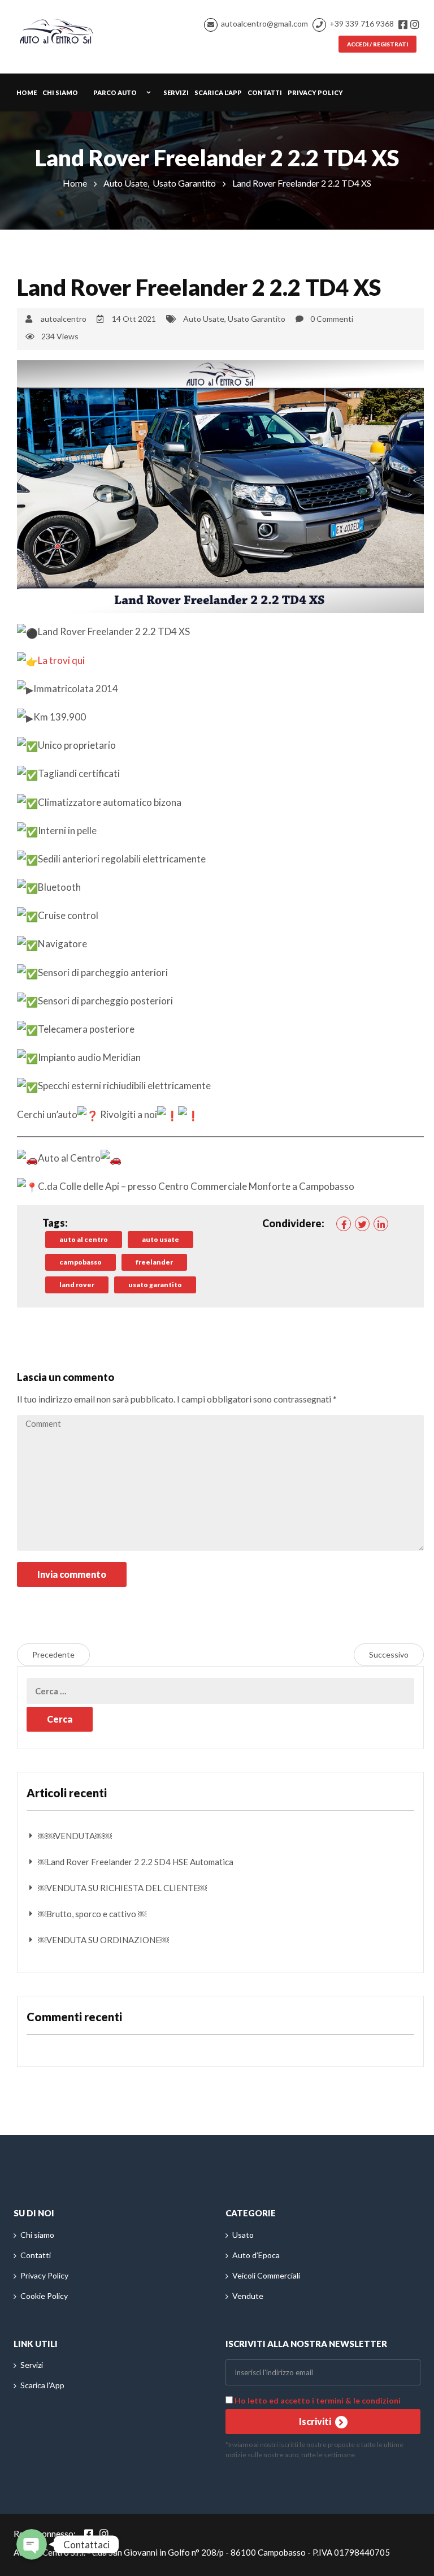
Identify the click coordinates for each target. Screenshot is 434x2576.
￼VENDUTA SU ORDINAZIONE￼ (103, 1940)
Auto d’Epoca (256, 2255)
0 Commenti (332, 319)
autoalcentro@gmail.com (264, 23)
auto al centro (84, 1239)
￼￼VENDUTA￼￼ (75, 1836)
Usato (243, 2235)
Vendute (248, 2296)
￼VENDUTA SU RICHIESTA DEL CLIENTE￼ (122, 1888)
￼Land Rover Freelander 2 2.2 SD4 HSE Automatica (136, 1862)
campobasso (81, 1262)
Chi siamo (60, 92)
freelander (154, 1262)
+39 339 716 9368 (362, 23)
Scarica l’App (218, 92)
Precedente (53, 1654)
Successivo (389, 1654)
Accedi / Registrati (377, 44)
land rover (77, 1285)
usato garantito (155, 1285)
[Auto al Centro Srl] (57, 29)
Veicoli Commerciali (266, 2275)
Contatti (265, 92)
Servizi (176, 92)
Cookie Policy (44, 2296)
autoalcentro (64, 319)
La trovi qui (61, 660)
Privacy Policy (315, 92)
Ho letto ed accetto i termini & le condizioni (318, 2400)
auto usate (160, 1239)
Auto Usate (125, 183)
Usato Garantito (184, 183)
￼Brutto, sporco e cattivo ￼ (92, 1914)
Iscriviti (316, 2421)
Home (27, 92)
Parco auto (115, 92)
